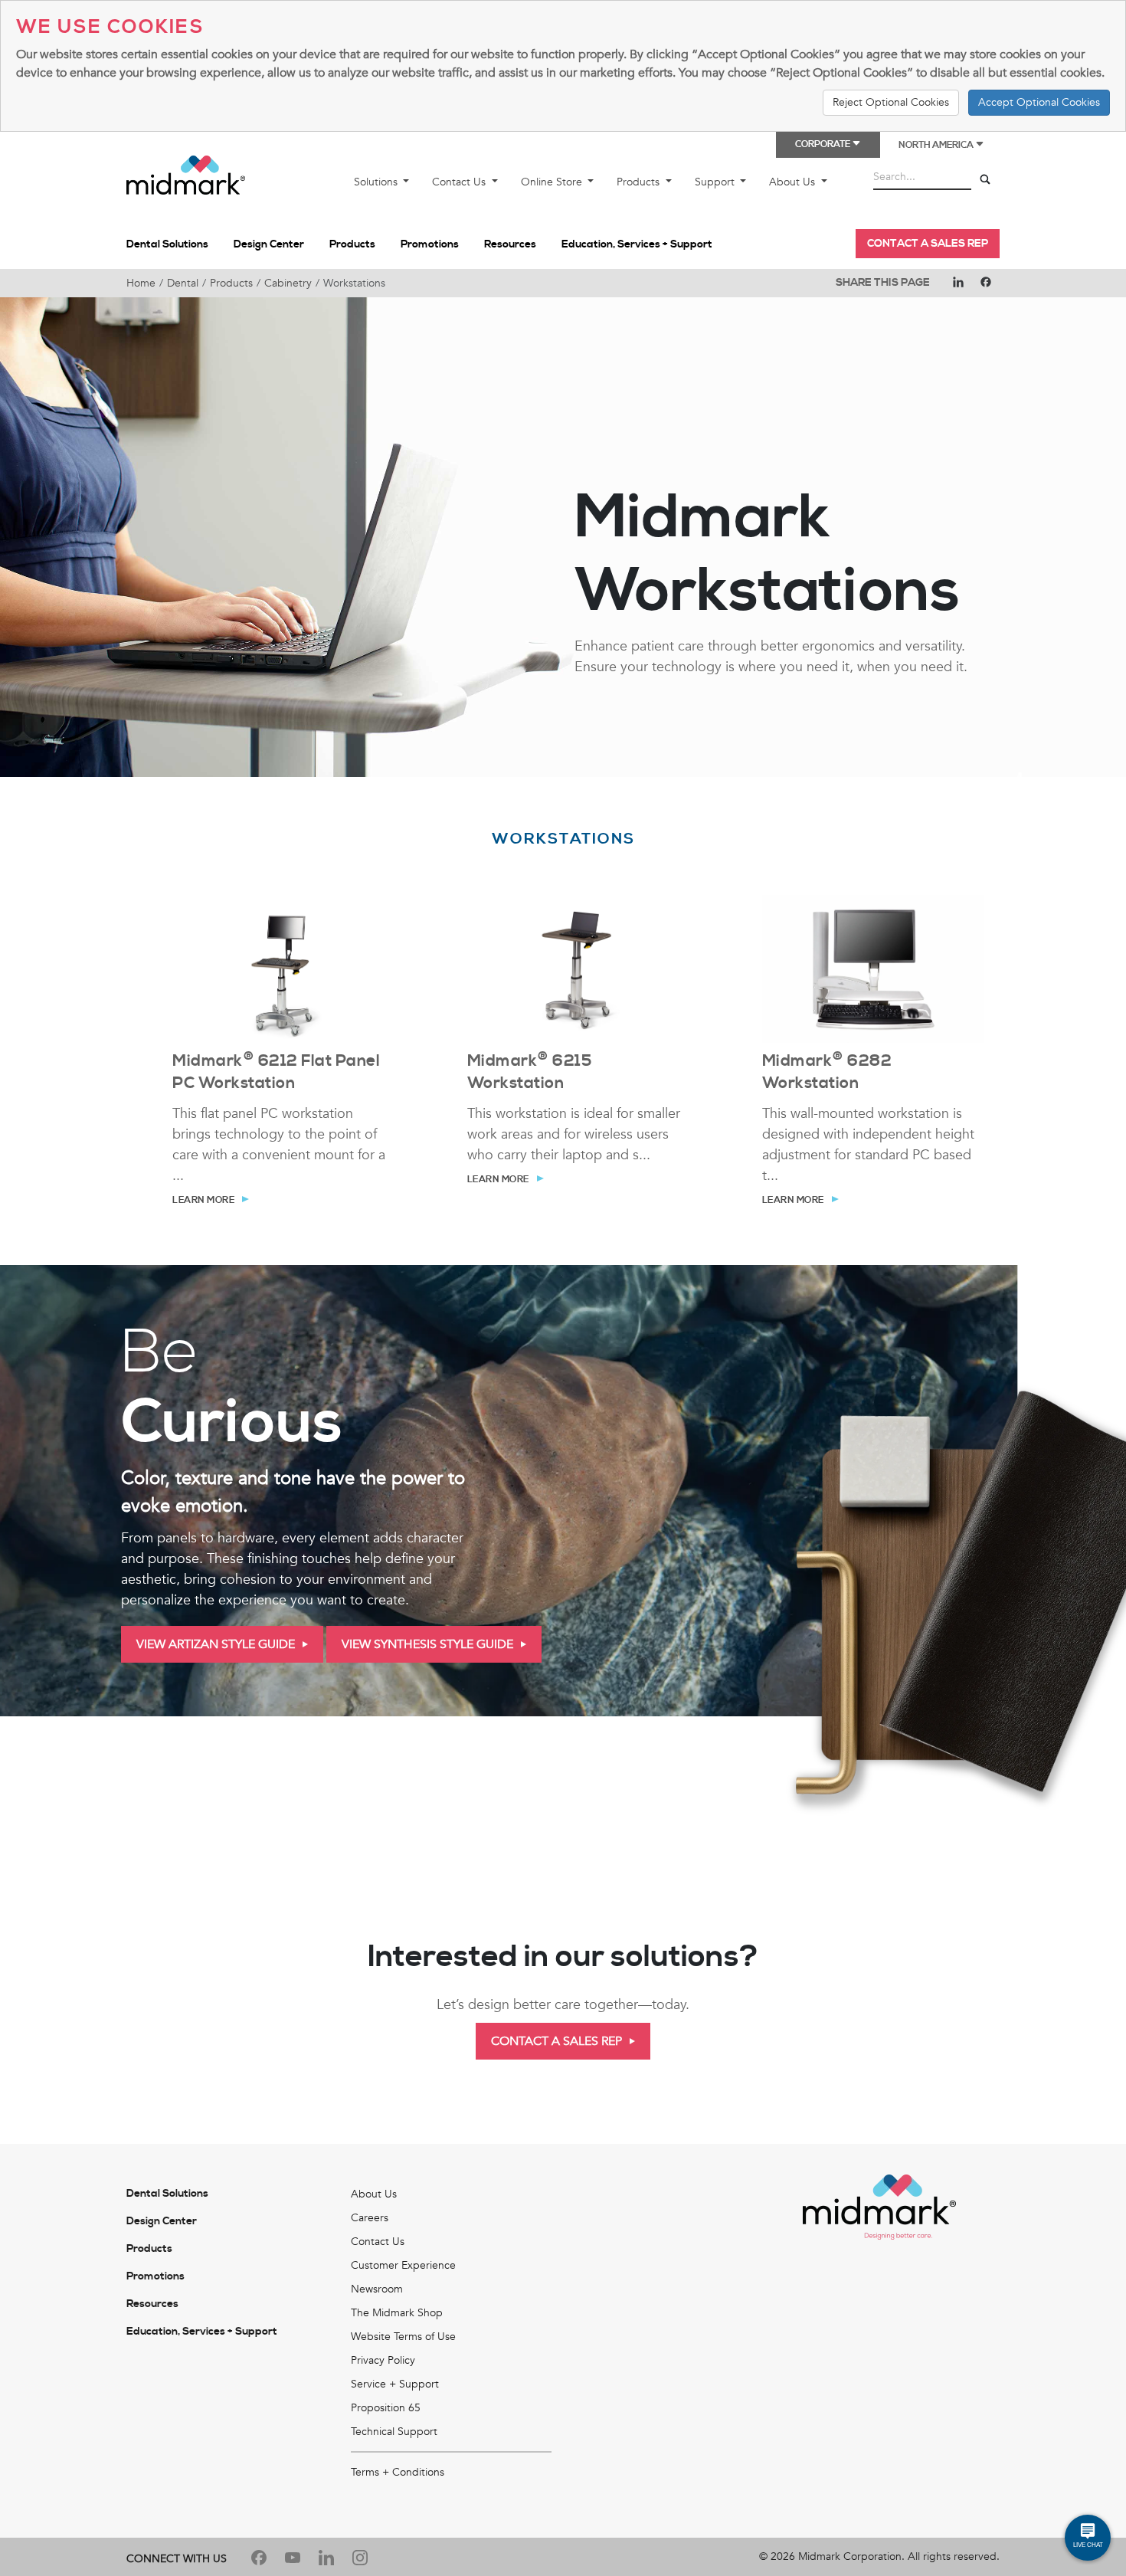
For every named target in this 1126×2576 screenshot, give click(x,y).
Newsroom (377, 2289)
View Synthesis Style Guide (427, 1644)
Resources (510, 244)
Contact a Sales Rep (928, 244)
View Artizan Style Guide (216, 1644)
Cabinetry (288, 283)
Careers (370, 2218)
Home (141, 283)
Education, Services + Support (637, 244)
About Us (794, 182)
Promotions (430, 244)
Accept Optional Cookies (1039, 102)
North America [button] (937, 145)
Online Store (553, 182)
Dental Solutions (167, 244)
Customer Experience (403, 2265)
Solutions (377, 182)
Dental (183, 283)
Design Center (269, 244)
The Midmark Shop (397, 2313)
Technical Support (394, 2432)
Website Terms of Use (403, 2337)
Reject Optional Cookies (891, 102)
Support (716, 182)
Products (640, 182)
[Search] (985, 180)
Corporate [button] (823, 144)
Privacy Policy (383, 2360)
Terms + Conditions (398, 2472)
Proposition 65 (386, 2408)
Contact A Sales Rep (556, 2041)
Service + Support (395, 2384)
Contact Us (460, 182)
